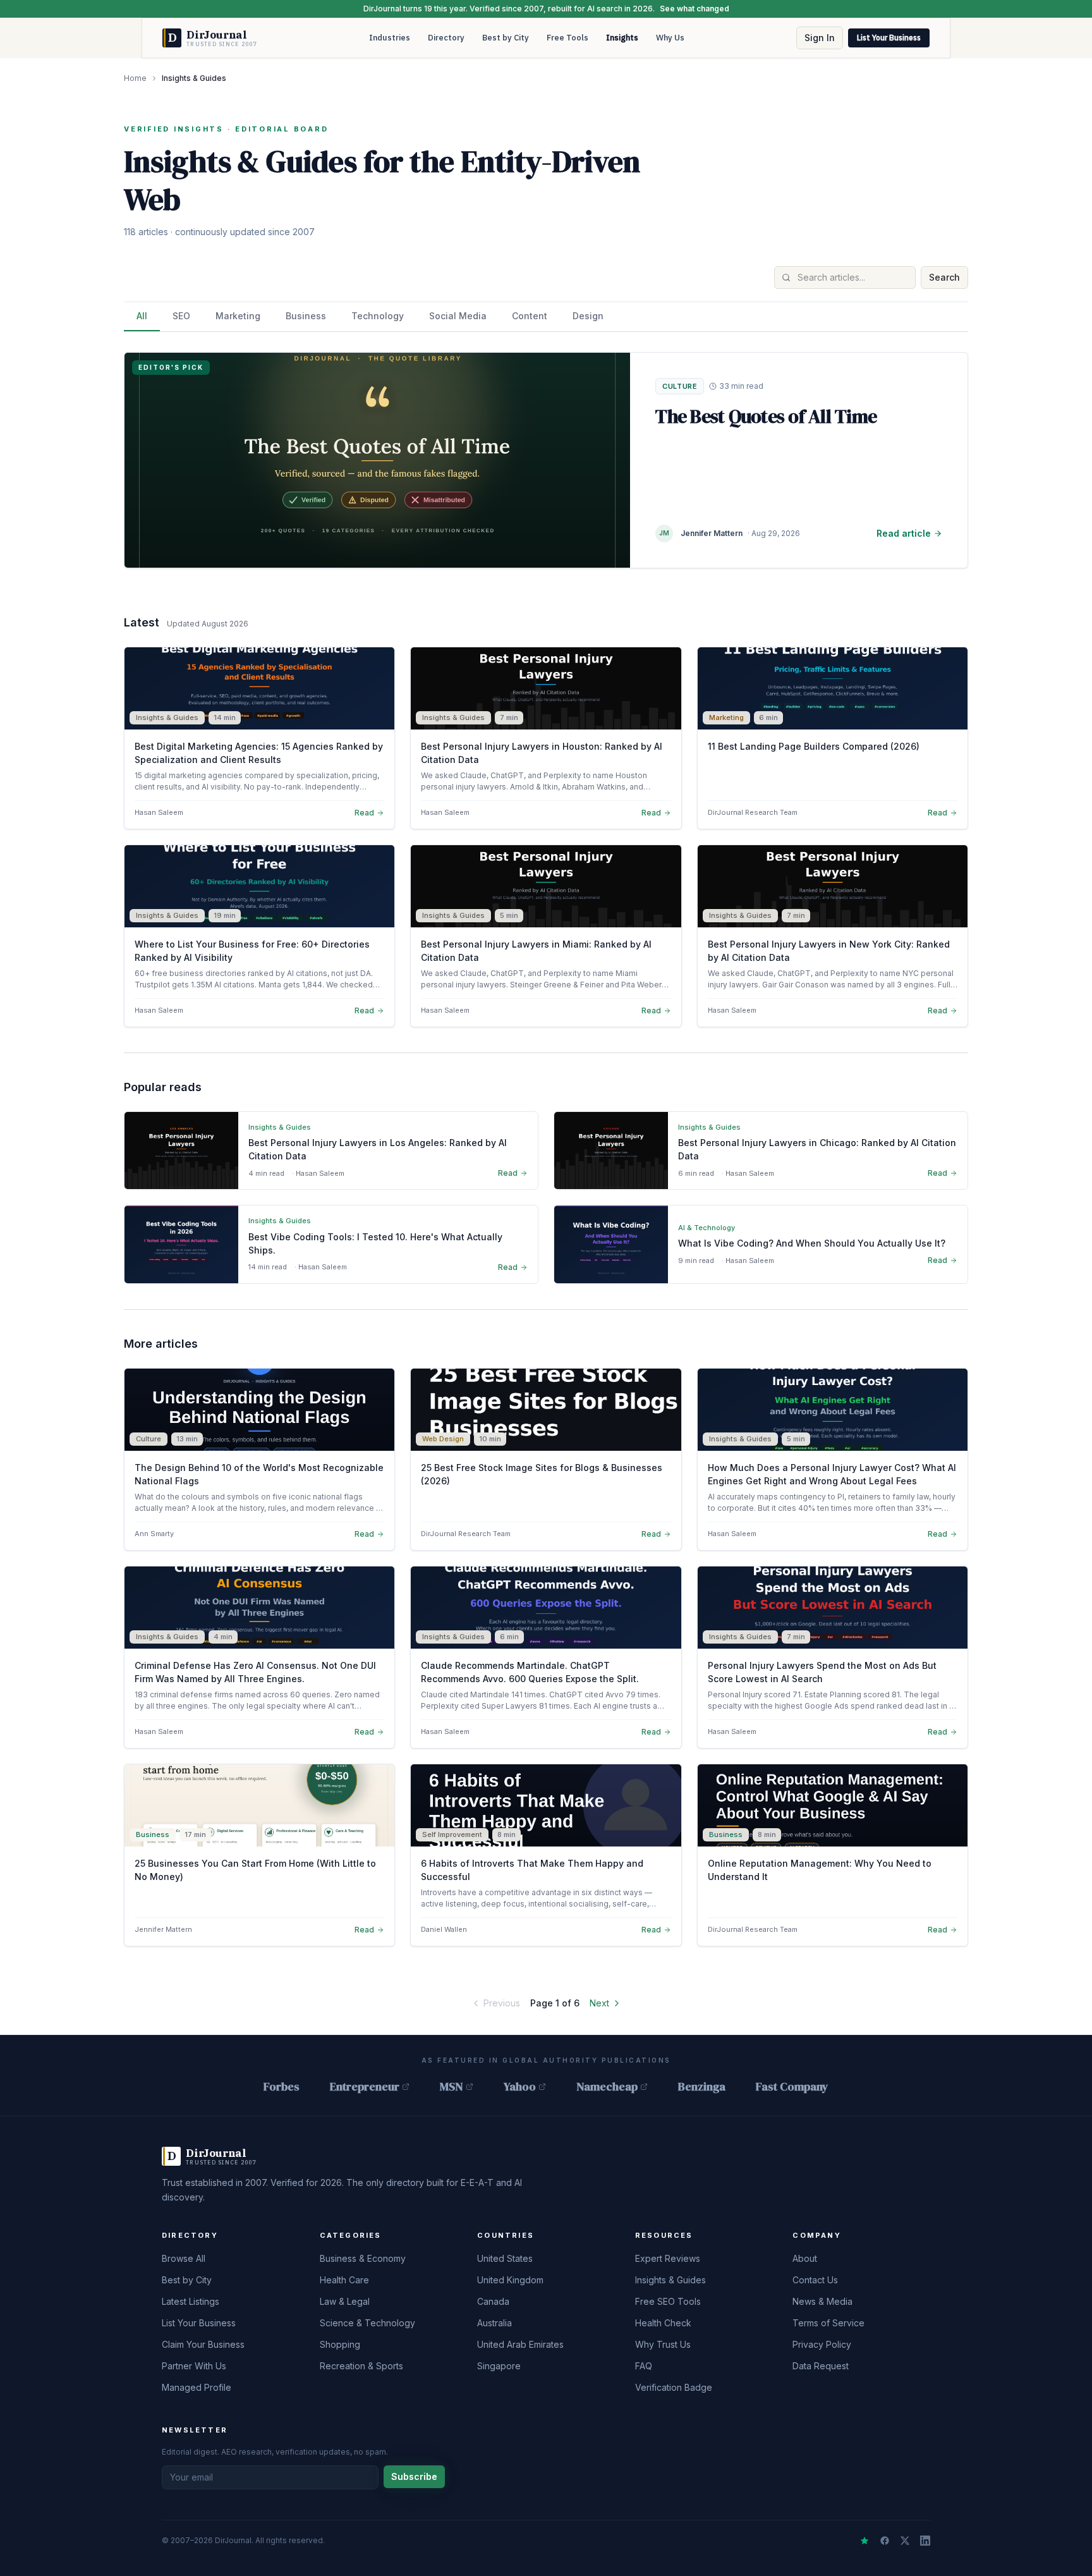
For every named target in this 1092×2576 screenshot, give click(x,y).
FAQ (644, 2366)
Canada (493, 2301)
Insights (622, 38)
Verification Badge (674, 2387)
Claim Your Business (203, 2344)
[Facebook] (885, 2541)
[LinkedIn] (925, 2541)
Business (306, 316)
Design (588, 316)
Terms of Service (828, 2323)
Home (135, 78)
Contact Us (815, 2280)
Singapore (499, 2366)
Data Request (821, 2366)
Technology (378, 316)
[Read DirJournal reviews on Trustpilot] (864, 2541)
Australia (494, 2323)
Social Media (458, 316)
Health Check (663, 2323)
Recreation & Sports (361, 2366)
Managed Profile (197, 2387)
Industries (390, 38)
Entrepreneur (365, 2086)
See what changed (695, 9)
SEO (181, 316)
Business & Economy (363, 2258)
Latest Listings (191, 2301)
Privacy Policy (822, 2344)
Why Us (670, 38)
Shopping (340, 2344)
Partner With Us (194, 2366)
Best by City (506, 38)
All (142, 316)
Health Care (344, 2280)
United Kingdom (510, 2280)
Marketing (238, 316)
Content (530, 316)
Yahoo (520, 2086)
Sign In (820, 38)
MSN (452, 2086)
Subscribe (414, 2476)
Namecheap (607, 2086)
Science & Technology (367, 2323)
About (805, 2258)
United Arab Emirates (520, 2344)
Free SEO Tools (668, 2301)
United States (505, 2258)
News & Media (822, 2301)
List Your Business (889, 38)
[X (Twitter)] (905, 2541)
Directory (446, 38)
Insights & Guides (670, 2280)
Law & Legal (345, 2301)
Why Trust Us (663, 2344)
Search (944, 277)
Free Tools (567, 38)
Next (599, 2003)
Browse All (184, 2258)
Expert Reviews (668, 2258)
